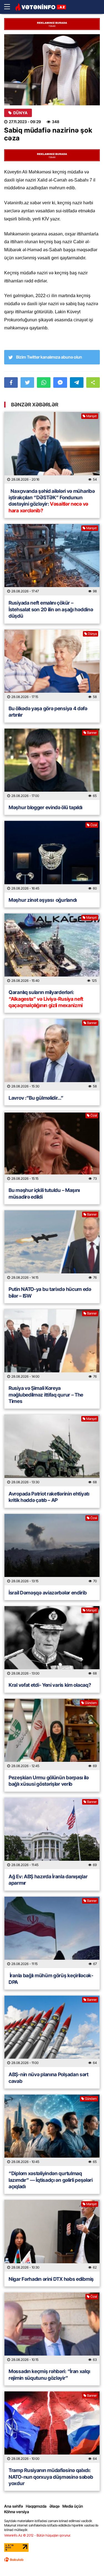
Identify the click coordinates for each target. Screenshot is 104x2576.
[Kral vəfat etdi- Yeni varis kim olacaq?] (52, 1642)
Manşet (92, 416)
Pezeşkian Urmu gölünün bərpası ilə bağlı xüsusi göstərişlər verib (49, 1781)
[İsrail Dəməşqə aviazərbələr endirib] (52, 1550)
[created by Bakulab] (14, 2560)
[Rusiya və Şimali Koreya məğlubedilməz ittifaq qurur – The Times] (52, 1345)
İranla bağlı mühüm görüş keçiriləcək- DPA (51, 1979)
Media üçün (73, 2506)
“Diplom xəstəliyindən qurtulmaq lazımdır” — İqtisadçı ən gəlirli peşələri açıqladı (51, 2180)
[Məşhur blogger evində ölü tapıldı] (52, 764)
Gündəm (91, 1703)
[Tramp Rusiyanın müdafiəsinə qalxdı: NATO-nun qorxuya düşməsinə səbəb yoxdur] (52, 2427)
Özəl (94, 825)
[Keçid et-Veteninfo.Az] (41, 7)
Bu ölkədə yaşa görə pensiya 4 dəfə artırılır (48, 712)
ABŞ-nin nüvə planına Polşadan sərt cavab (49, 2078)
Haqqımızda (36, 2506)
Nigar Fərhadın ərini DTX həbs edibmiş (51, 2279)
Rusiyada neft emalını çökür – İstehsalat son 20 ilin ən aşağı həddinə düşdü (51, 609)
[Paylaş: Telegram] (77, 382)
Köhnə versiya (17, 2512)
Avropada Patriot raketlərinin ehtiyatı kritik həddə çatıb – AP (49, 1497)
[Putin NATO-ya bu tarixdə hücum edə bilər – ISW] (52, 1246)
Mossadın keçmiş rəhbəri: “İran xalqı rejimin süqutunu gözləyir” (49, 2374)
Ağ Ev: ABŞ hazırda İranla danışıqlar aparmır (48, 1880)
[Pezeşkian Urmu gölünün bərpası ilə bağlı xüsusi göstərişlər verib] (52, 1734)
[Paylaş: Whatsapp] (44, 382)
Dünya (21, 113)
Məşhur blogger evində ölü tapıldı (45, 807)
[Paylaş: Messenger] (60, 382)
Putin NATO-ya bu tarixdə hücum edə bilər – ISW (50, 1292)
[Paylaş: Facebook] (11, 382)
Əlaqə (54, 2506)
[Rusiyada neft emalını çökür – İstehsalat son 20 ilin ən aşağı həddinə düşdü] (52, 560)
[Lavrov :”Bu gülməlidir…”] (52, 1055)
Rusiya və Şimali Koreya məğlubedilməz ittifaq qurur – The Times (46, 1395)
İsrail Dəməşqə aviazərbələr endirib (48, 1593)
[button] (93, 382)
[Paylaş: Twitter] (27, 382)
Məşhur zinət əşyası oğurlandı (43, 900)
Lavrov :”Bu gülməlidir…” (36, 1098)
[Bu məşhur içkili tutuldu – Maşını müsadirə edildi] (52, 1147)
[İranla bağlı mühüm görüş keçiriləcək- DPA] (52, 1932)
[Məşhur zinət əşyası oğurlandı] (52, 857)
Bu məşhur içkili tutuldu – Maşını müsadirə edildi (44, 1193)
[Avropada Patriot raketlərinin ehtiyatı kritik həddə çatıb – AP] (52, 1450)
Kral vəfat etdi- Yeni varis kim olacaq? (50, 1685)
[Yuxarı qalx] (88, 2560)
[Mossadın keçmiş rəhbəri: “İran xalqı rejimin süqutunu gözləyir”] (52, 2328)
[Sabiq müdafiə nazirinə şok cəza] (52, 70)
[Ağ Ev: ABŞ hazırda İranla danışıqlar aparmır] (52, 1833)
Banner (92, 733)
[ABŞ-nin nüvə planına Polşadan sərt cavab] (52, 2031)
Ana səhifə (14, 2506)
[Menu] (10, 7)
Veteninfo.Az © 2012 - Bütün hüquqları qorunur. (38, 2535)
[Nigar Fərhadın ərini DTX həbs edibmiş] (52, 2236)
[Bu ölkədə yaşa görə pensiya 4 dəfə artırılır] (52, 665)
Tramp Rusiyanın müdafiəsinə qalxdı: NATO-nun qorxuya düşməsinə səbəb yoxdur (51, 2477)
